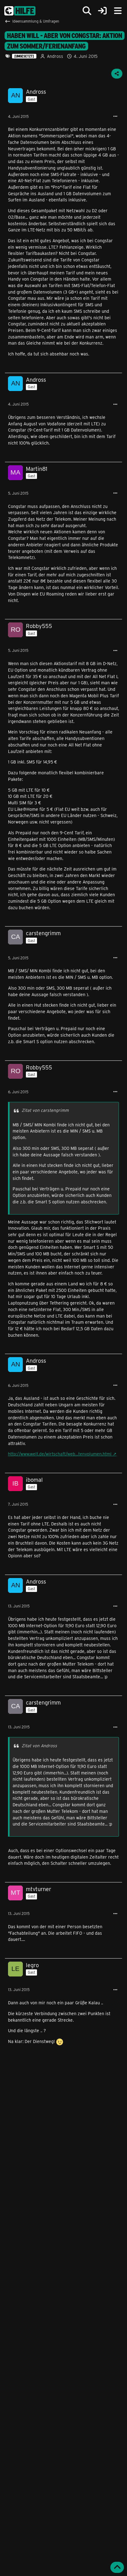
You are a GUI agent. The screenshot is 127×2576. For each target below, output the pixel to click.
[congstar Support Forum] (20, 11)
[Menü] (118, 11)
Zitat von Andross (39, 1746)
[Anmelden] (102, 11)
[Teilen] (117, 74)
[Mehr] (115, 116)
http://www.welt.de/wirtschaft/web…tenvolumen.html (60, 1454)
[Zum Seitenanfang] (117, 2567)
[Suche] (87, 11)
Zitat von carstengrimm (45, 1110)
